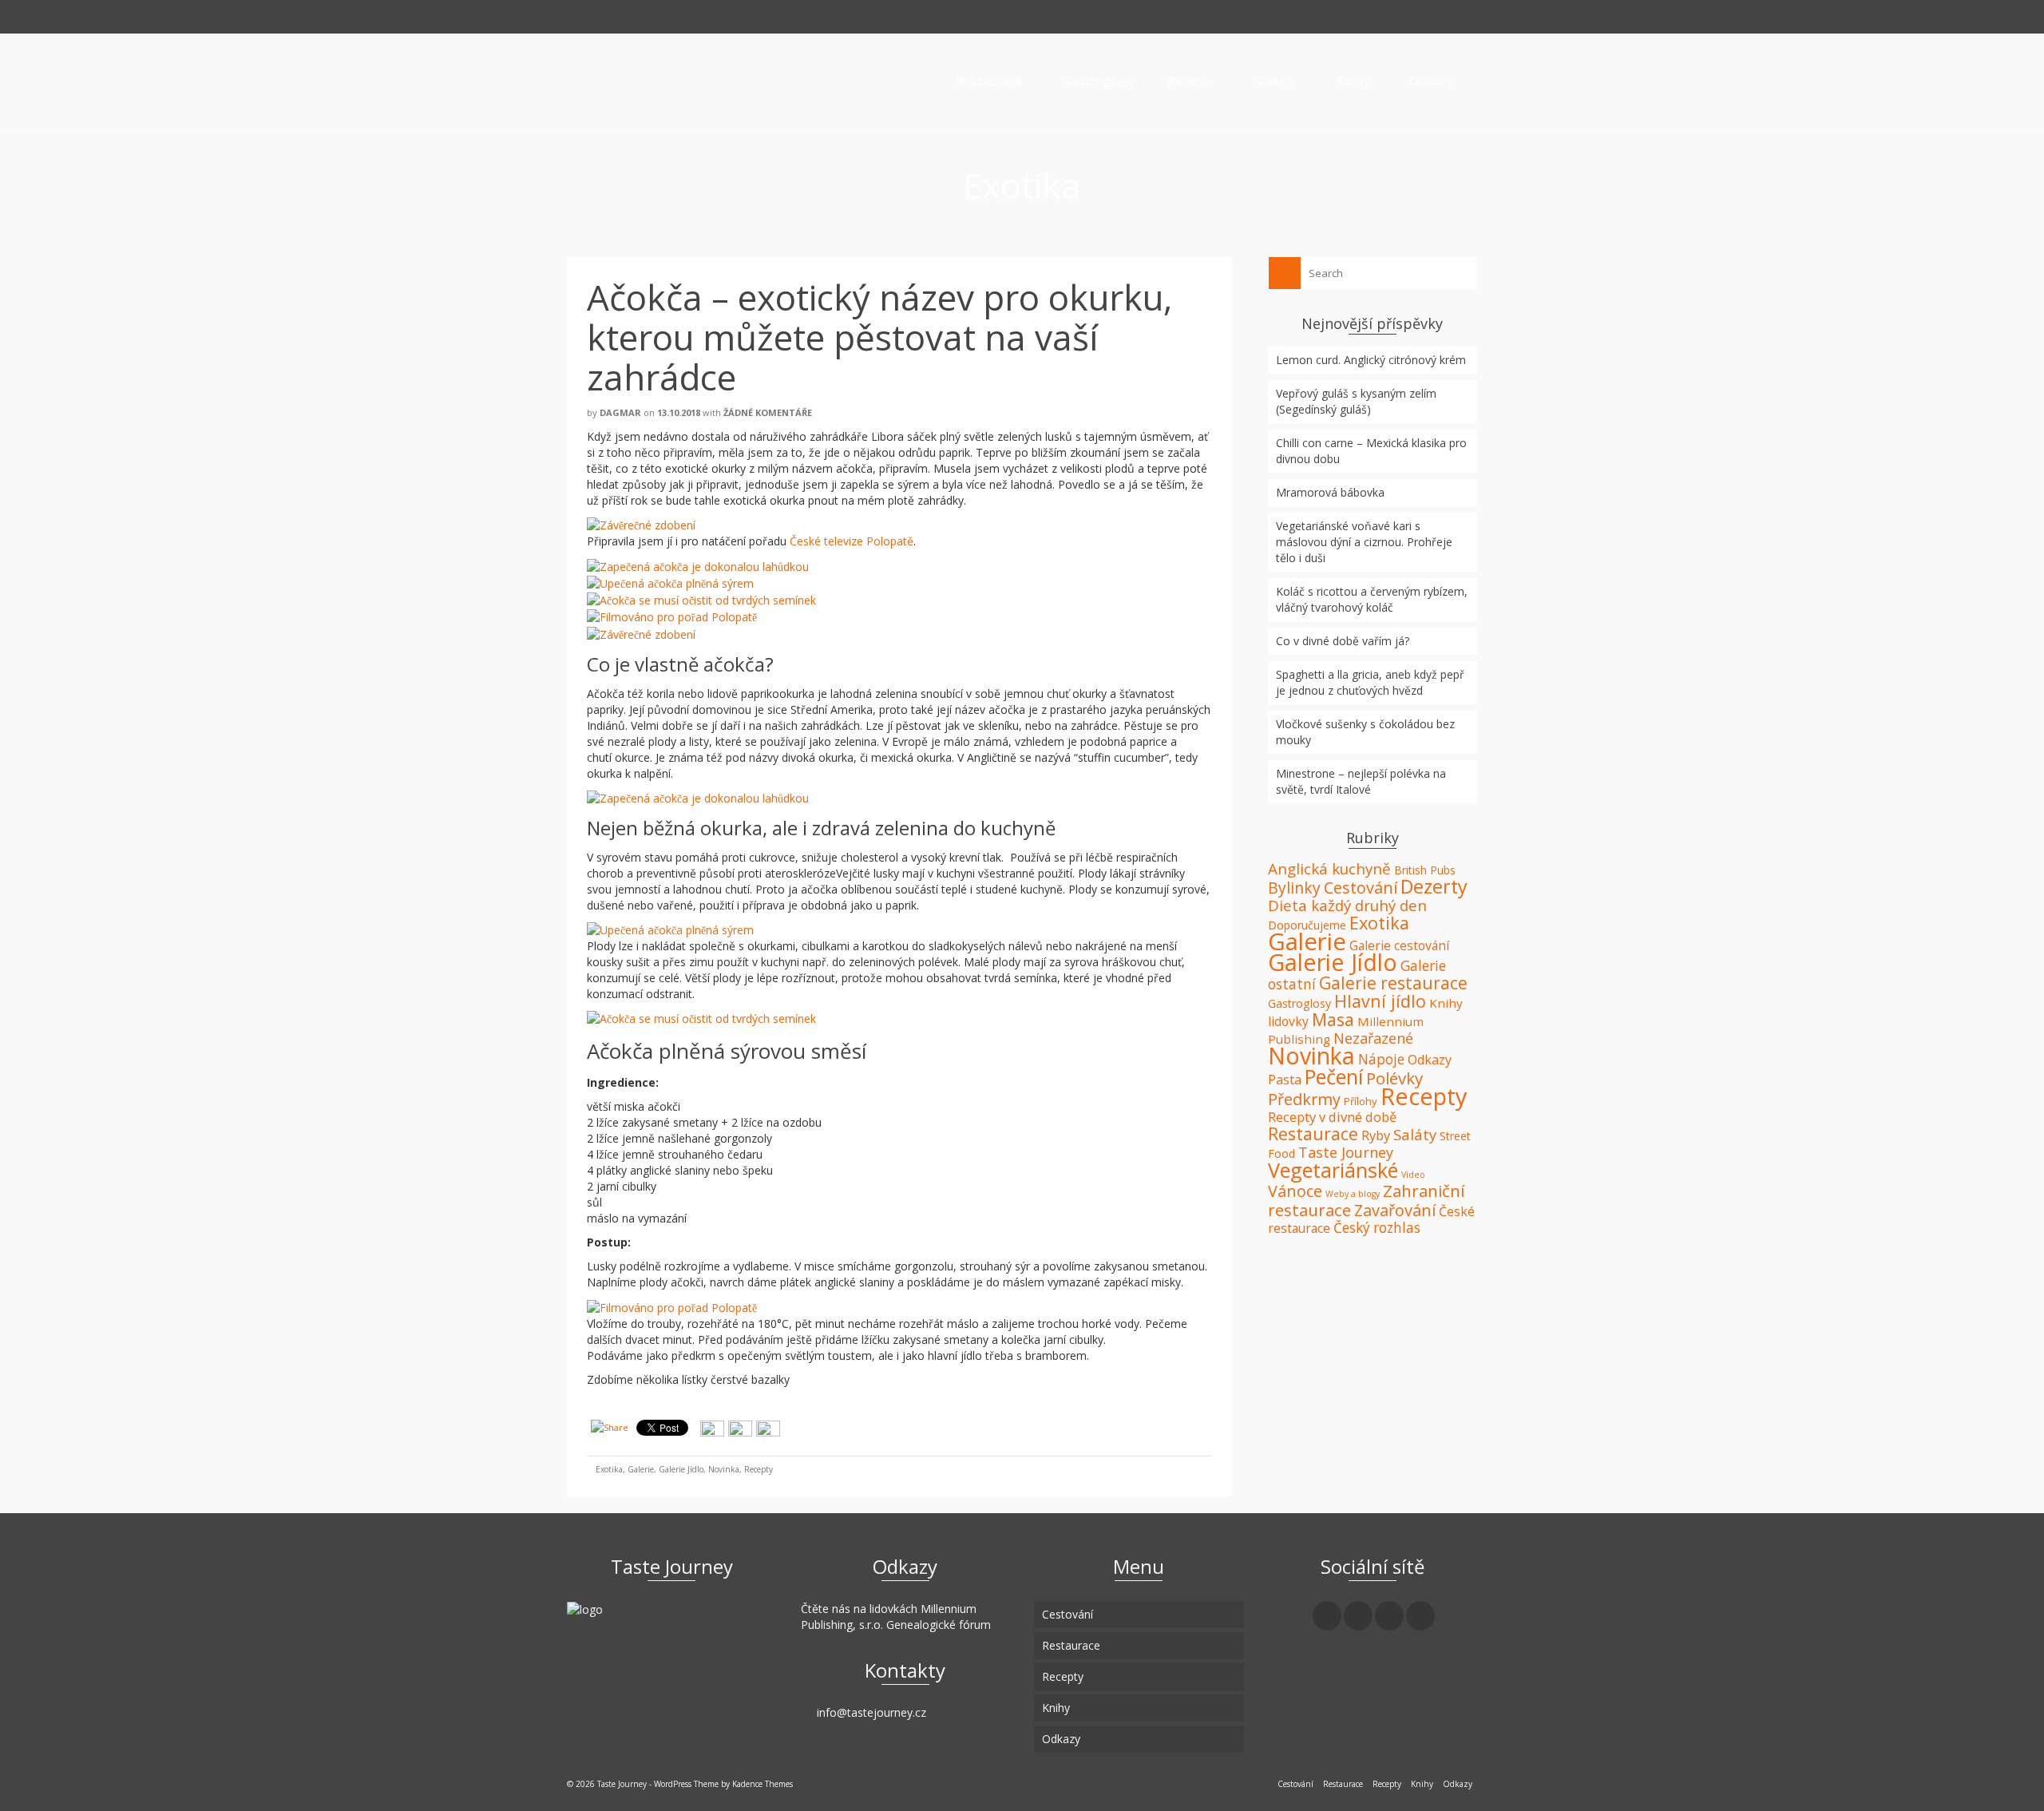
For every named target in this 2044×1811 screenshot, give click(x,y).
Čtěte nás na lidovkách (859, 1609)
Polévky (1394, 1078)
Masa (1333, 1019)
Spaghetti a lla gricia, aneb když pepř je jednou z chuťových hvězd (1370, 682)
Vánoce (1295, 1191)
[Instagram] (1389, 1616)
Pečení (1334, 1076)
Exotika (609, 1469)
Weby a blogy (1353, 1194)
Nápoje (1381, 1059)
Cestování (1361, 888)
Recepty (759, 1469)
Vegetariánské (1333, 1170)
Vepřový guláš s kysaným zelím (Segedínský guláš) (1356, 401)
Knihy (1446, 1003)
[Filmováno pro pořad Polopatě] (672, 616)
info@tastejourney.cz (870, 1712)
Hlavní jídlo (1380, 1001)
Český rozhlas (1377, 1228)
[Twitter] (1358, 1616)
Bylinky (1294, 888)
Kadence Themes (763, 1784)
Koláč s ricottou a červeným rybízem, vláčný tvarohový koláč (1372, 599)
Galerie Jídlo (681, 1469)
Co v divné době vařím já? (1343, 641)
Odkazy (1430, 1060)
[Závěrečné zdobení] (641, 524)
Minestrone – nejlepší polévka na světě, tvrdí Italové (1361, 781)
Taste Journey (1346, 1152)
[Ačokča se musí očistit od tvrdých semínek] (701, 599)
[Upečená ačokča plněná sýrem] (670, 583)
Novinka (724, 1469)
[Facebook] (1327, 1616)
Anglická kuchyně (1329, 869)
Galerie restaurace (1393, 983)
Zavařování (1395, 1210)
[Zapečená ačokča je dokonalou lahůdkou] (698, 565)
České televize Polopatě (852, 541)
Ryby (1376, 1135)
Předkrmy (1304, 1099)
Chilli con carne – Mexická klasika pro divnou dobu (1371, 451)
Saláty (1415, 1134)
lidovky (1288, 1021)
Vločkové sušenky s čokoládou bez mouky (1365, 732)
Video (1413, 1175)
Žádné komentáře (768, 412)
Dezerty (1434, 886)
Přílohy (1361, 1101)
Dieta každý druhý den (1347, 905)
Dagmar (620, 412)
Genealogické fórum (939, 1625)
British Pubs (1425, 870)
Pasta (1285, 1080)
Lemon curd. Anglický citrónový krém (1371, 360)
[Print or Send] (742, 1427)
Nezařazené (1373, 1038)
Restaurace (1313, 1133)
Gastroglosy (1299, 1003)
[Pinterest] (1420, 1616)
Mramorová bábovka (1330, 492)
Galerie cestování (1399, 945)
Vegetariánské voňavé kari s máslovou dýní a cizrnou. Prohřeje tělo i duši (1364, 542)
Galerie (641, 1469)
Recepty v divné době (1332, 1117)
